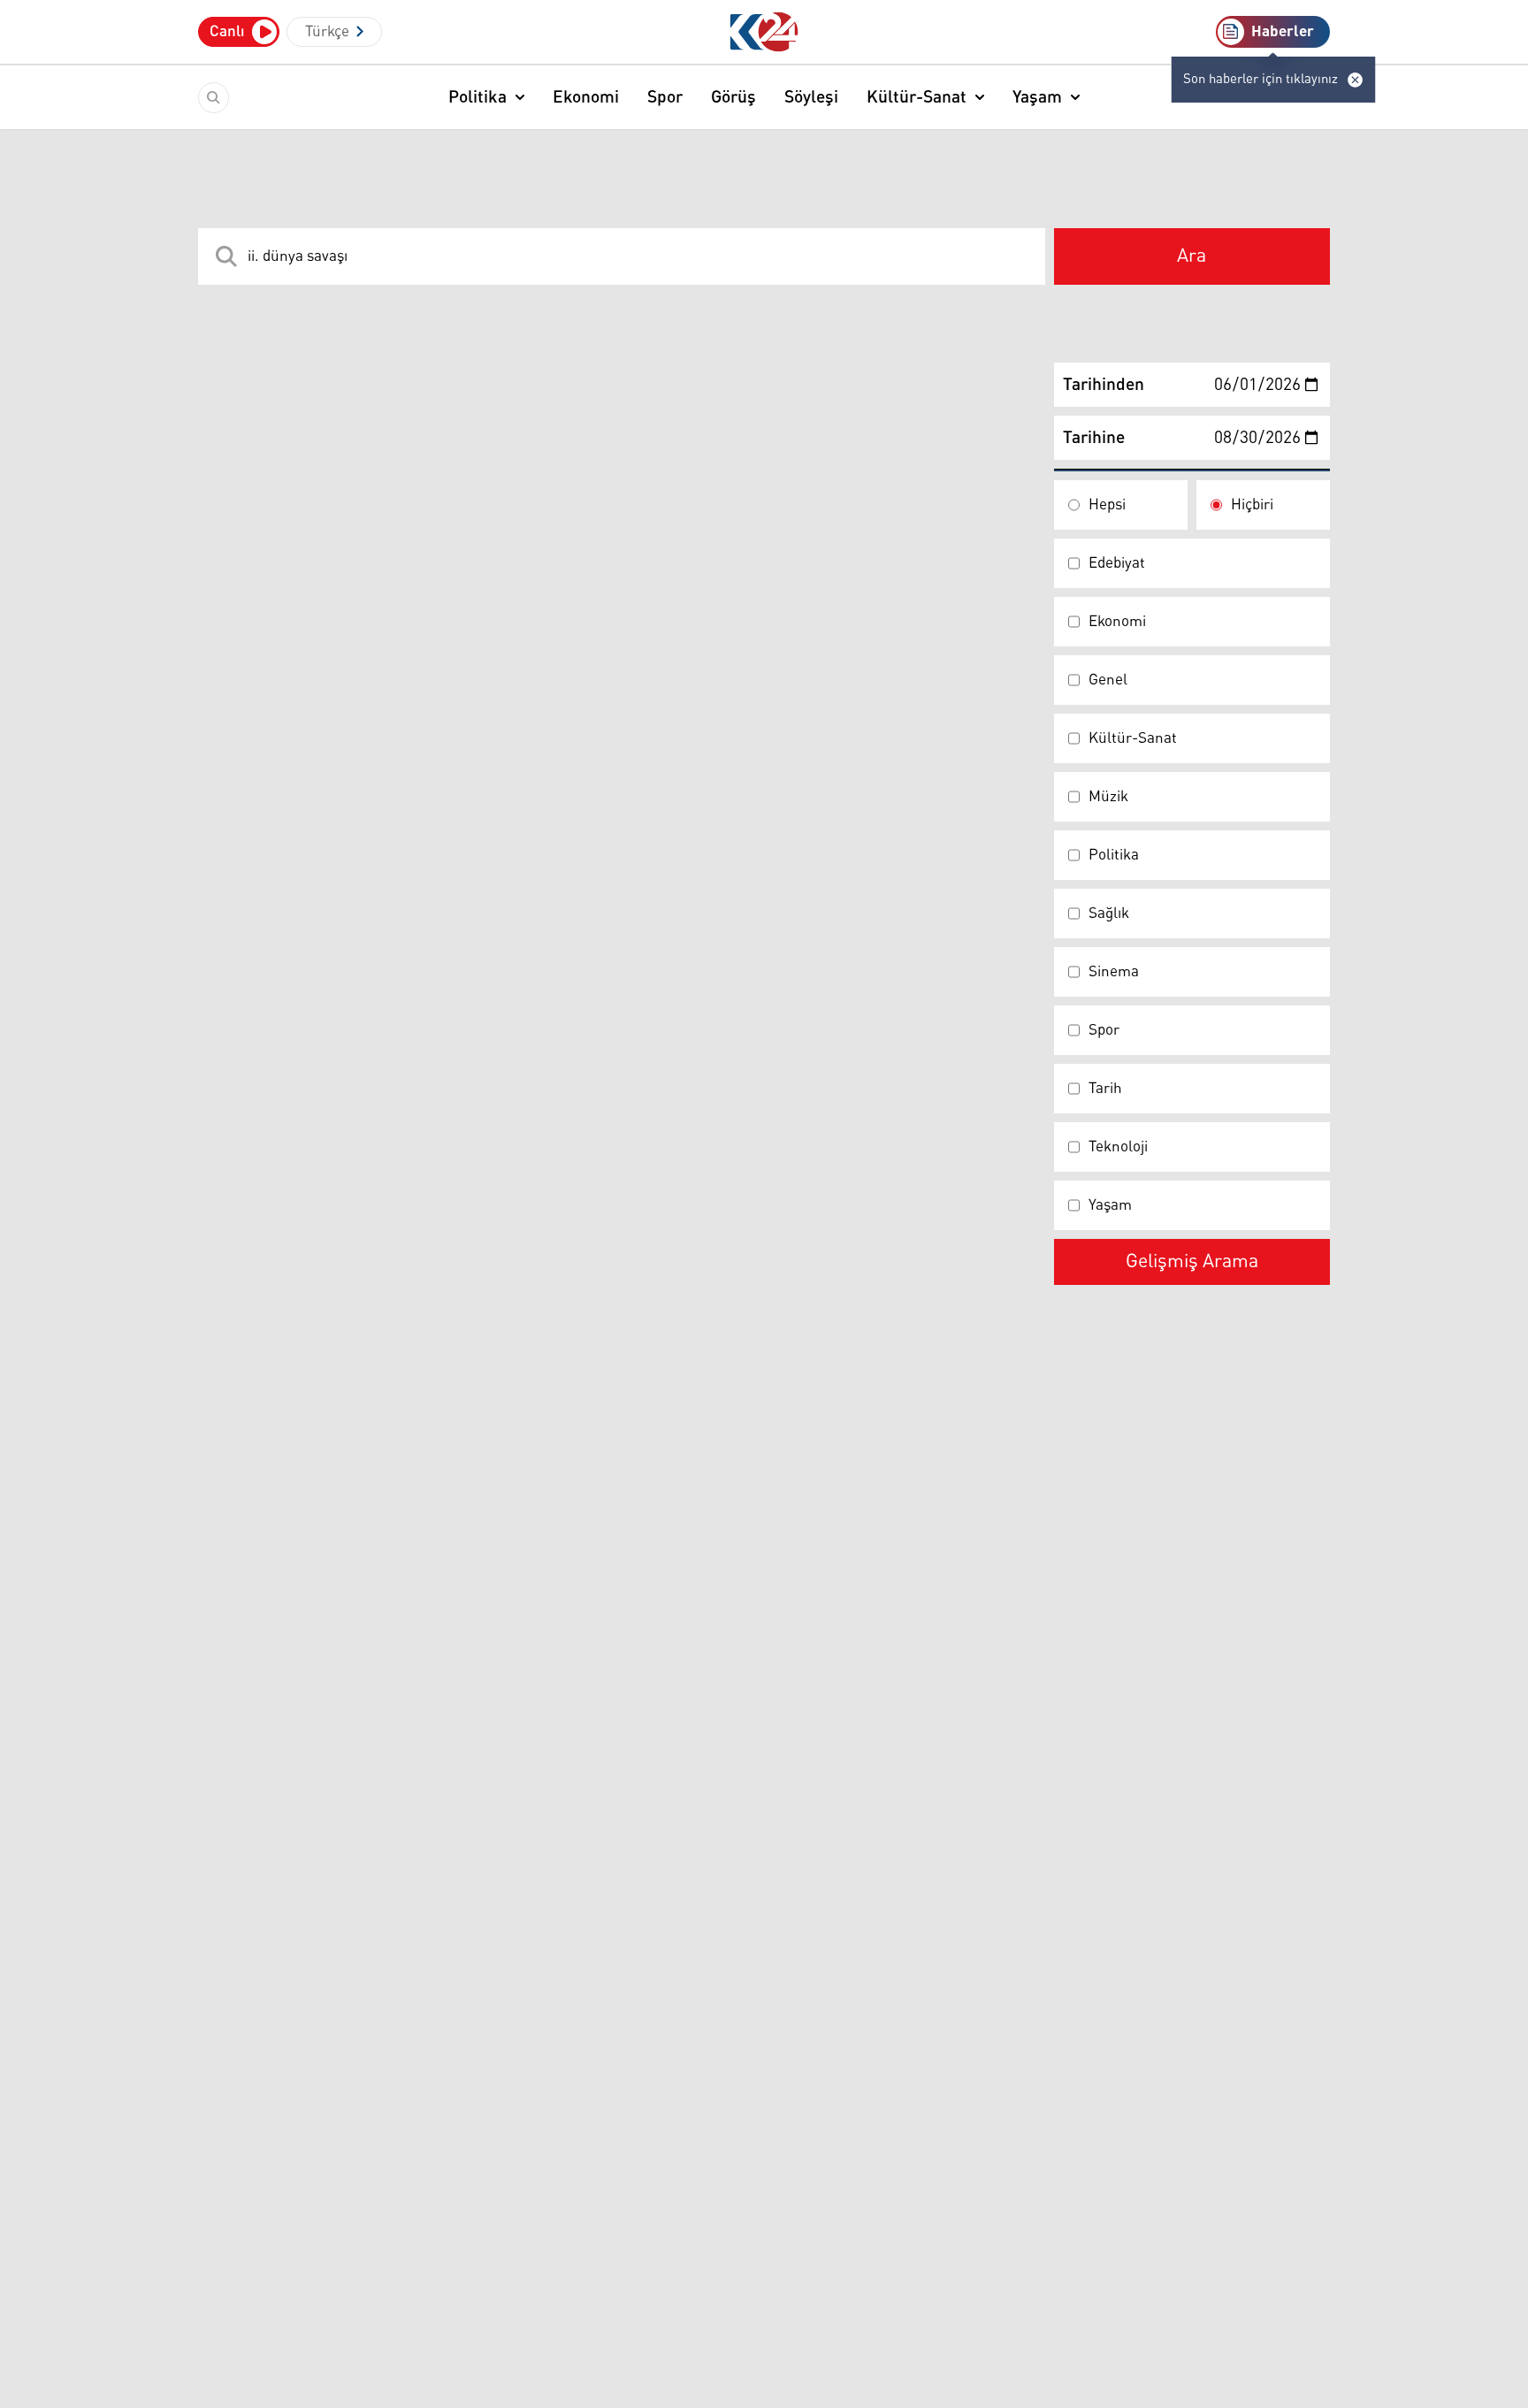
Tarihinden (1104, 385)
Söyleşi (811, 97)
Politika (477, 97)
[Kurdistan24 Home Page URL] (764, 32)
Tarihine (1094, 438)
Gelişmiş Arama (1192, 1262)
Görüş (733, 97)
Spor (665, 97)
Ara (1192, 256)
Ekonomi (586, 97)
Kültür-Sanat (917, 97)
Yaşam (1037, 97)
